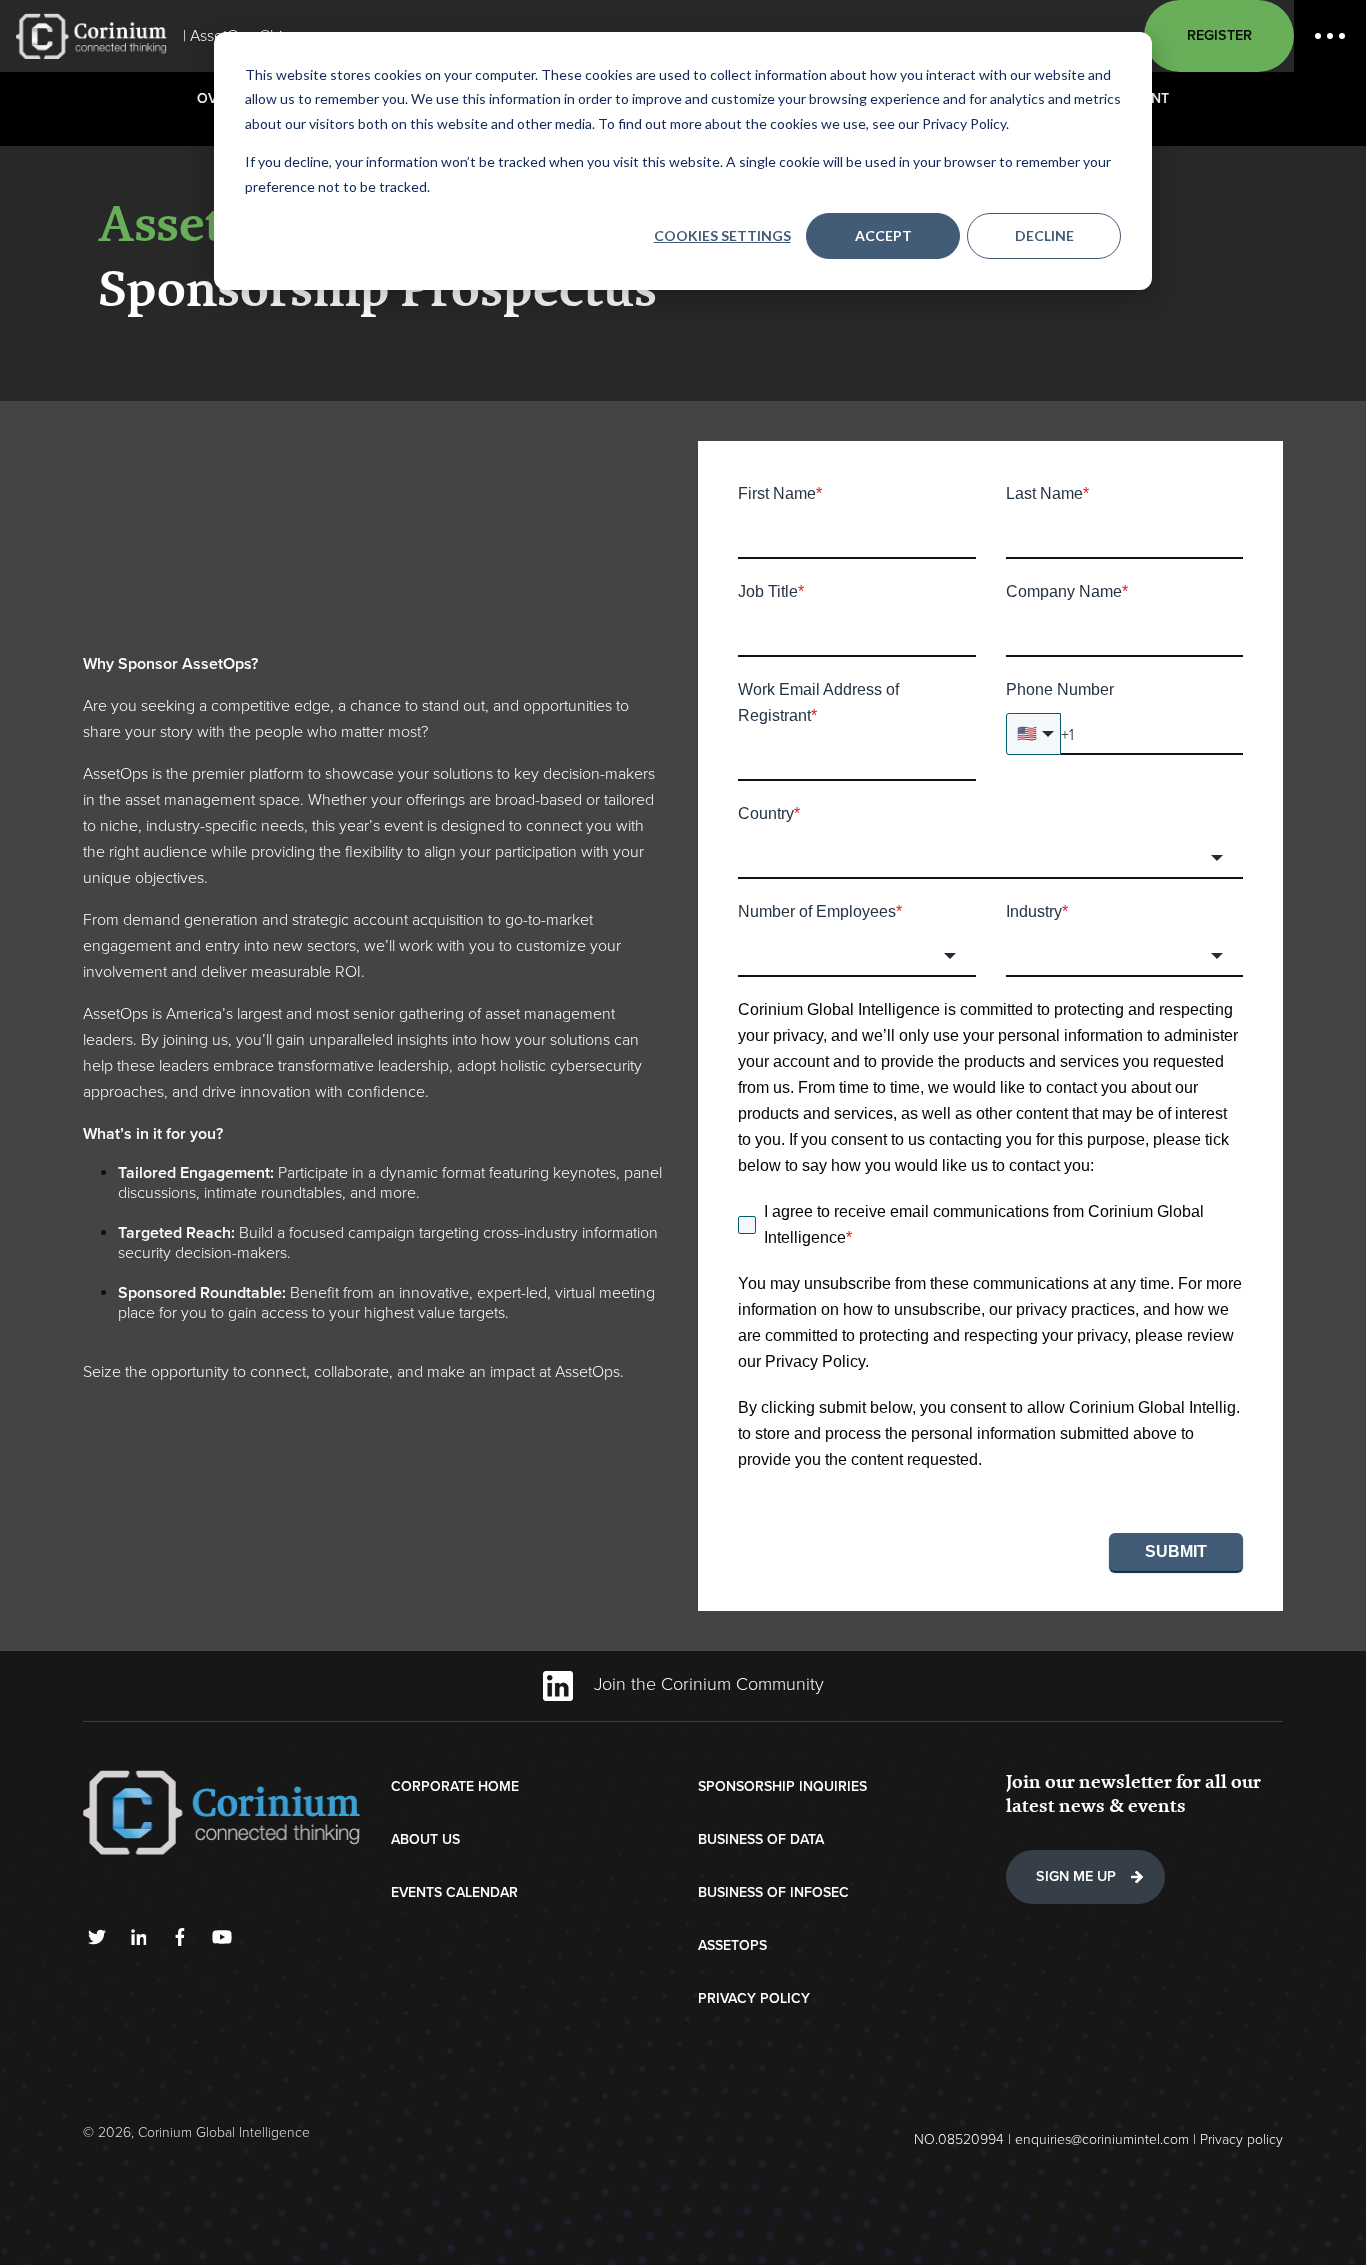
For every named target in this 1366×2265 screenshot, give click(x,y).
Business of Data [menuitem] (761, 1839)
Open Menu (1330, 36)
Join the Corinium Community (706, 1684)
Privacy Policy (815, 1361)
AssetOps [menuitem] (732, 1945)
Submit (1176, 1551)
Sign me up (1076, 1876)
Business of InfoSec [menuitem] (773, 1892)
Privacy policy (1241, 2139)
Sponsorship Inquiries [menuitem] (782, 1786)
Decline (1044, 235)
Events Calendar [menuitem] (454, 1892)
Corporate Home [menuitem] (455, 1786)
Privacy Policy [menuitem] (754, 1998)
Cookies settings (722, 235)
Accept (883, 235)
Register (1219, 35)
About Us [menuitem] (425, 1839)
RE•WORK (91, 36)
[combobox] (990, 858)
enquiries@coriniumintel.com (1102, 2139)
